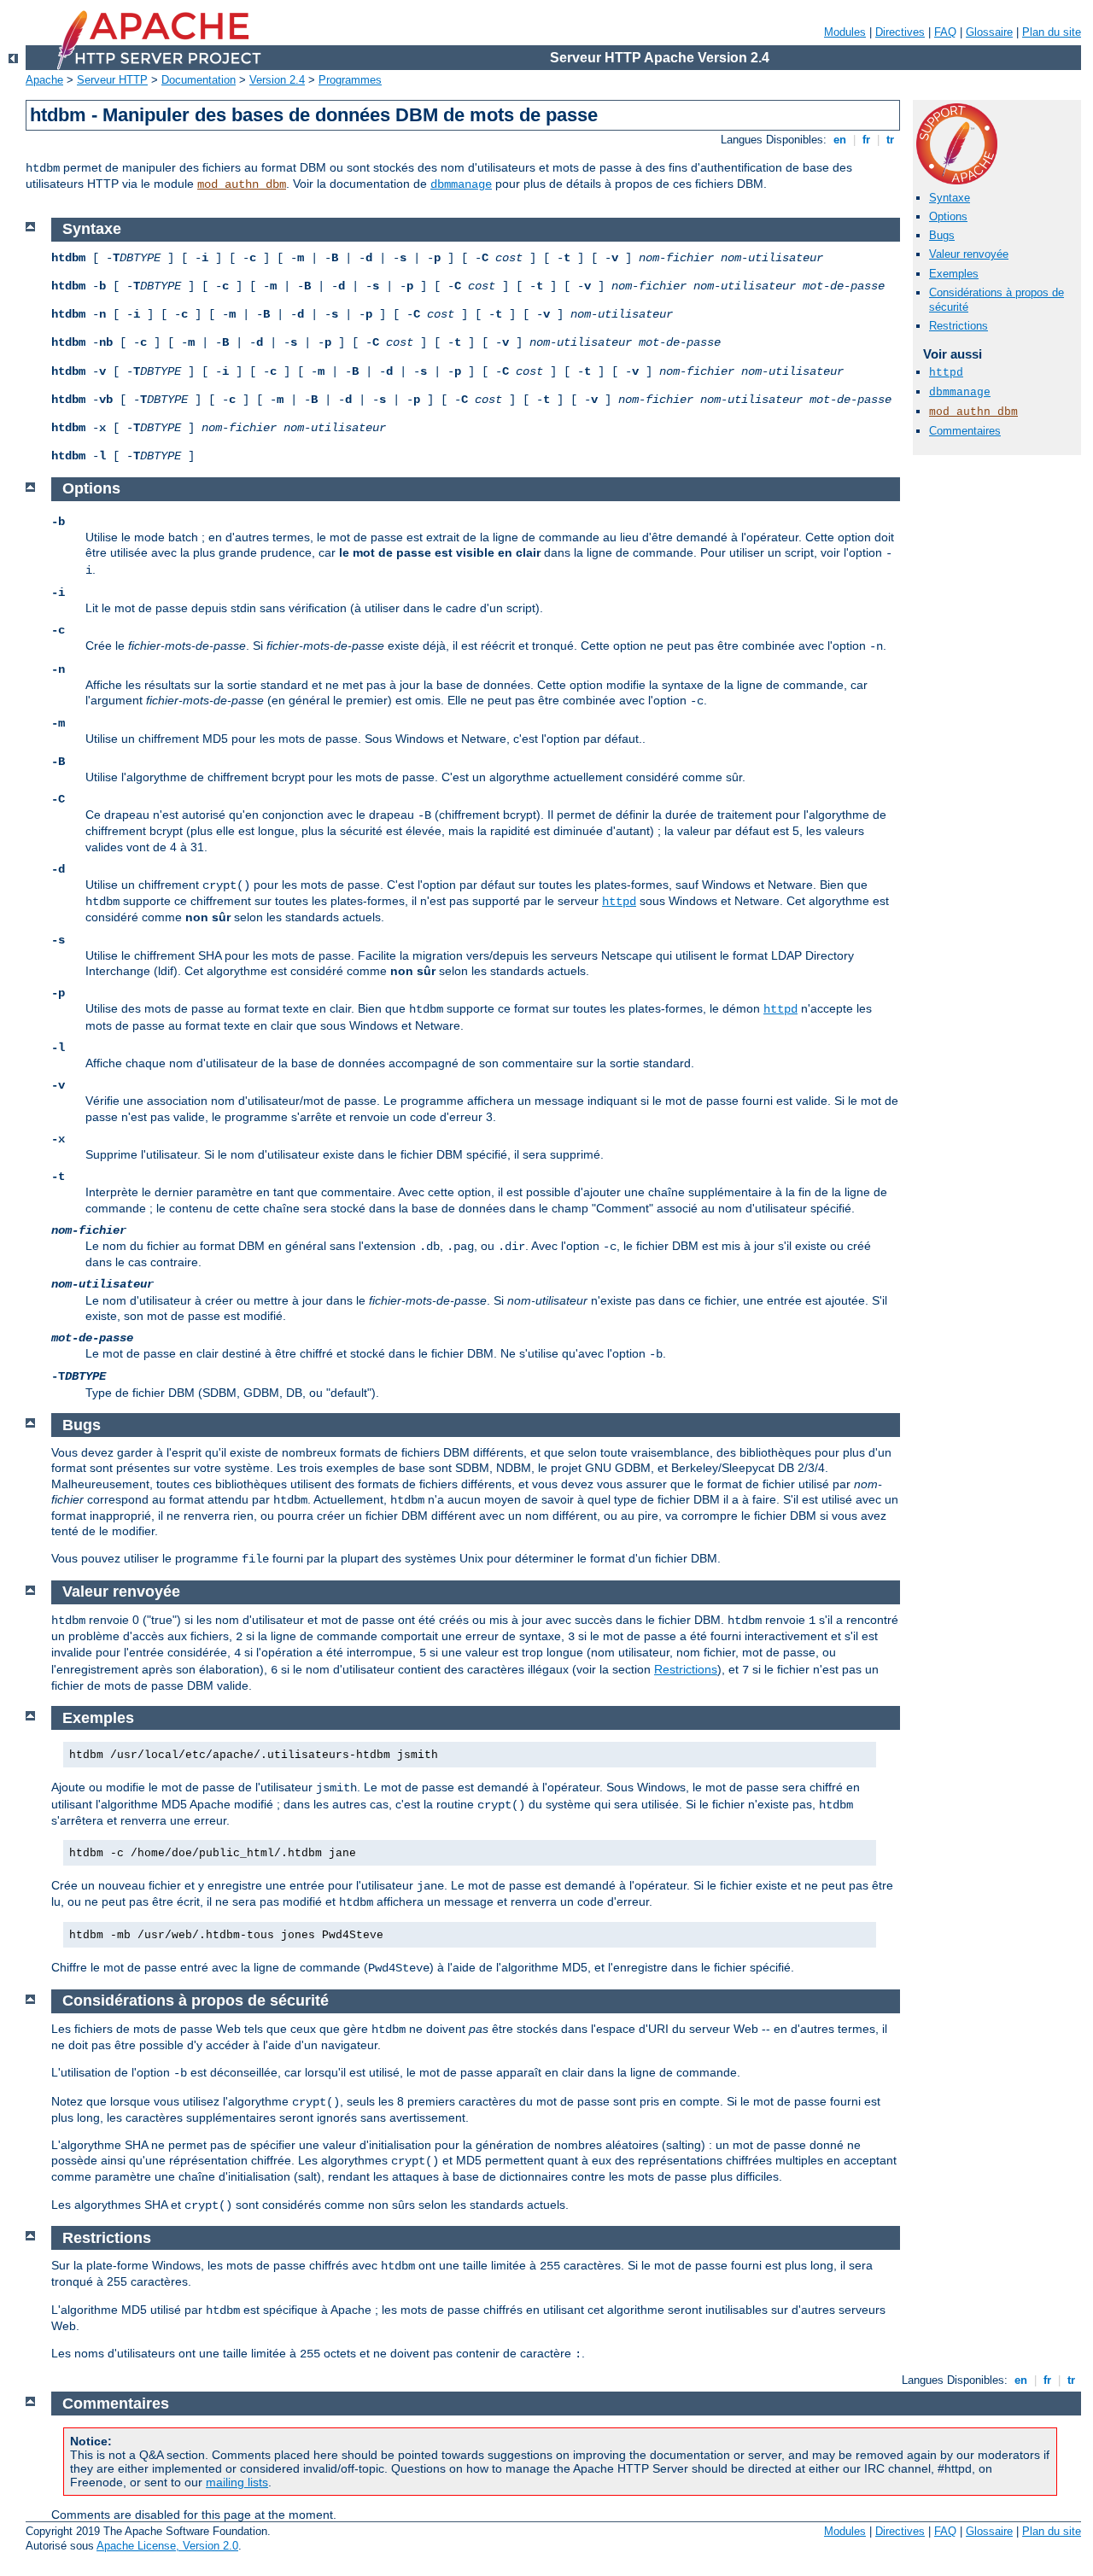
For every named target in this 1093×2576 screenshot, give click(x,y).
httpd (946, 373)
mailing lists (237, 2482)
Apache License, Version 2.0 (167, 2546)
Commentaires (965, 431)
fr (866, 140)
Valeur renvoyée (969, 254)
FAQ (945, 32)
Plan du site (1052, 32)
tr (890, 140)
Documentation (199, 80)
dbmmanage (461, 184)
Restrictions (959, 326)
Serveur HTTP (112, 80)
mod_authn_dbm (242, 184)
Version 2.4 (277, 80)
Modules (845, 32)
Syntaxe (950, 198)
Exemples (954, 274)
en (840, 140)
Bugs (942, 235)
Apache (44, 80)
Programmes (350, 80)
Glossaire (989, 32)
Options (948, 216)
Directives (900, 32)
